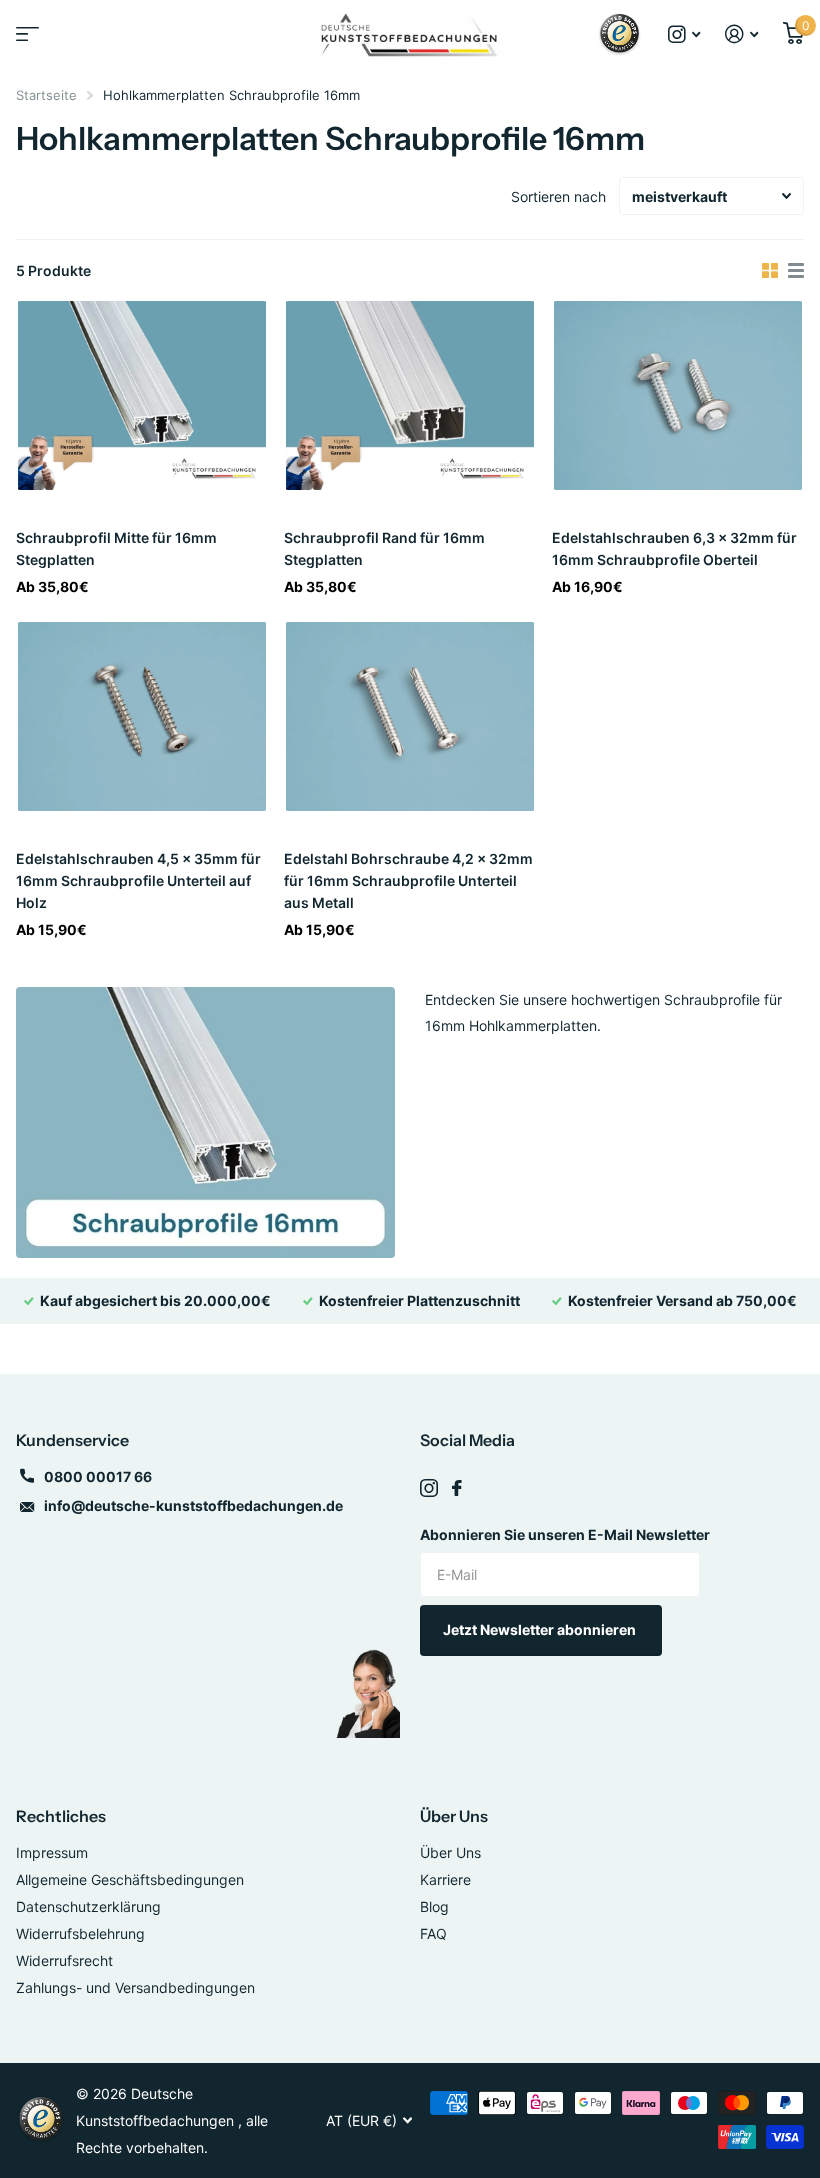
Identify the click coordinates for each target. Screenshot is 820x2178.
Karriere (445, 1879)
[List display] (796, 271)
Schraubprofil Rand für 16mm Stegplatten (384, 548)
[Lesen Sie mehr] (684, 34)
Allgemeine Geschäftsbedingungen (130, 1879)
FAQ (433, 1933)
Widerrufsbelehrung (80, 1933)
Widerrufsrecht (64, 1960)
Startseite (46, 95)
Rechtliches (61, 1816)
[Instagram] (429, 1488)
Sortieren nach (558, 196)
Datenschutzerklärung (88, 1906)
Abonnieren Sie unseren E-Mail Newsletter (565, 1534)
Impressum (52, 1852)
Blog (434, 1906)
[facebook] (457, 1488)
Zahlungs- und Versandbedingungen (135, 1987)
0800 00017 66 (98, 1476)
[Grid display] (770, 271)
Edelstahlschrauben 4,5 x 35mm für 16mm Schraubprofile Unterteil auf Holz (138, 880)
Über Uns (454, 1816)
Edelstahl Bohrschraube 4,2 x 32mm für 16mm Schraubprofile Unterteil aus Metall (408, 880)
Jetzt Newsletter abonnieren (541, 1629)
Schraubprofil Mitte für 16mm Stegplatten (116, 548)
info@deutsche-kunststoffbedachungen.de (193, 1505)
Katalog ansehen (25, 40)
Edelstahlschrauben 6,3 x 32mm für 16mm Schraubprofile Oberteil (674, 548)
